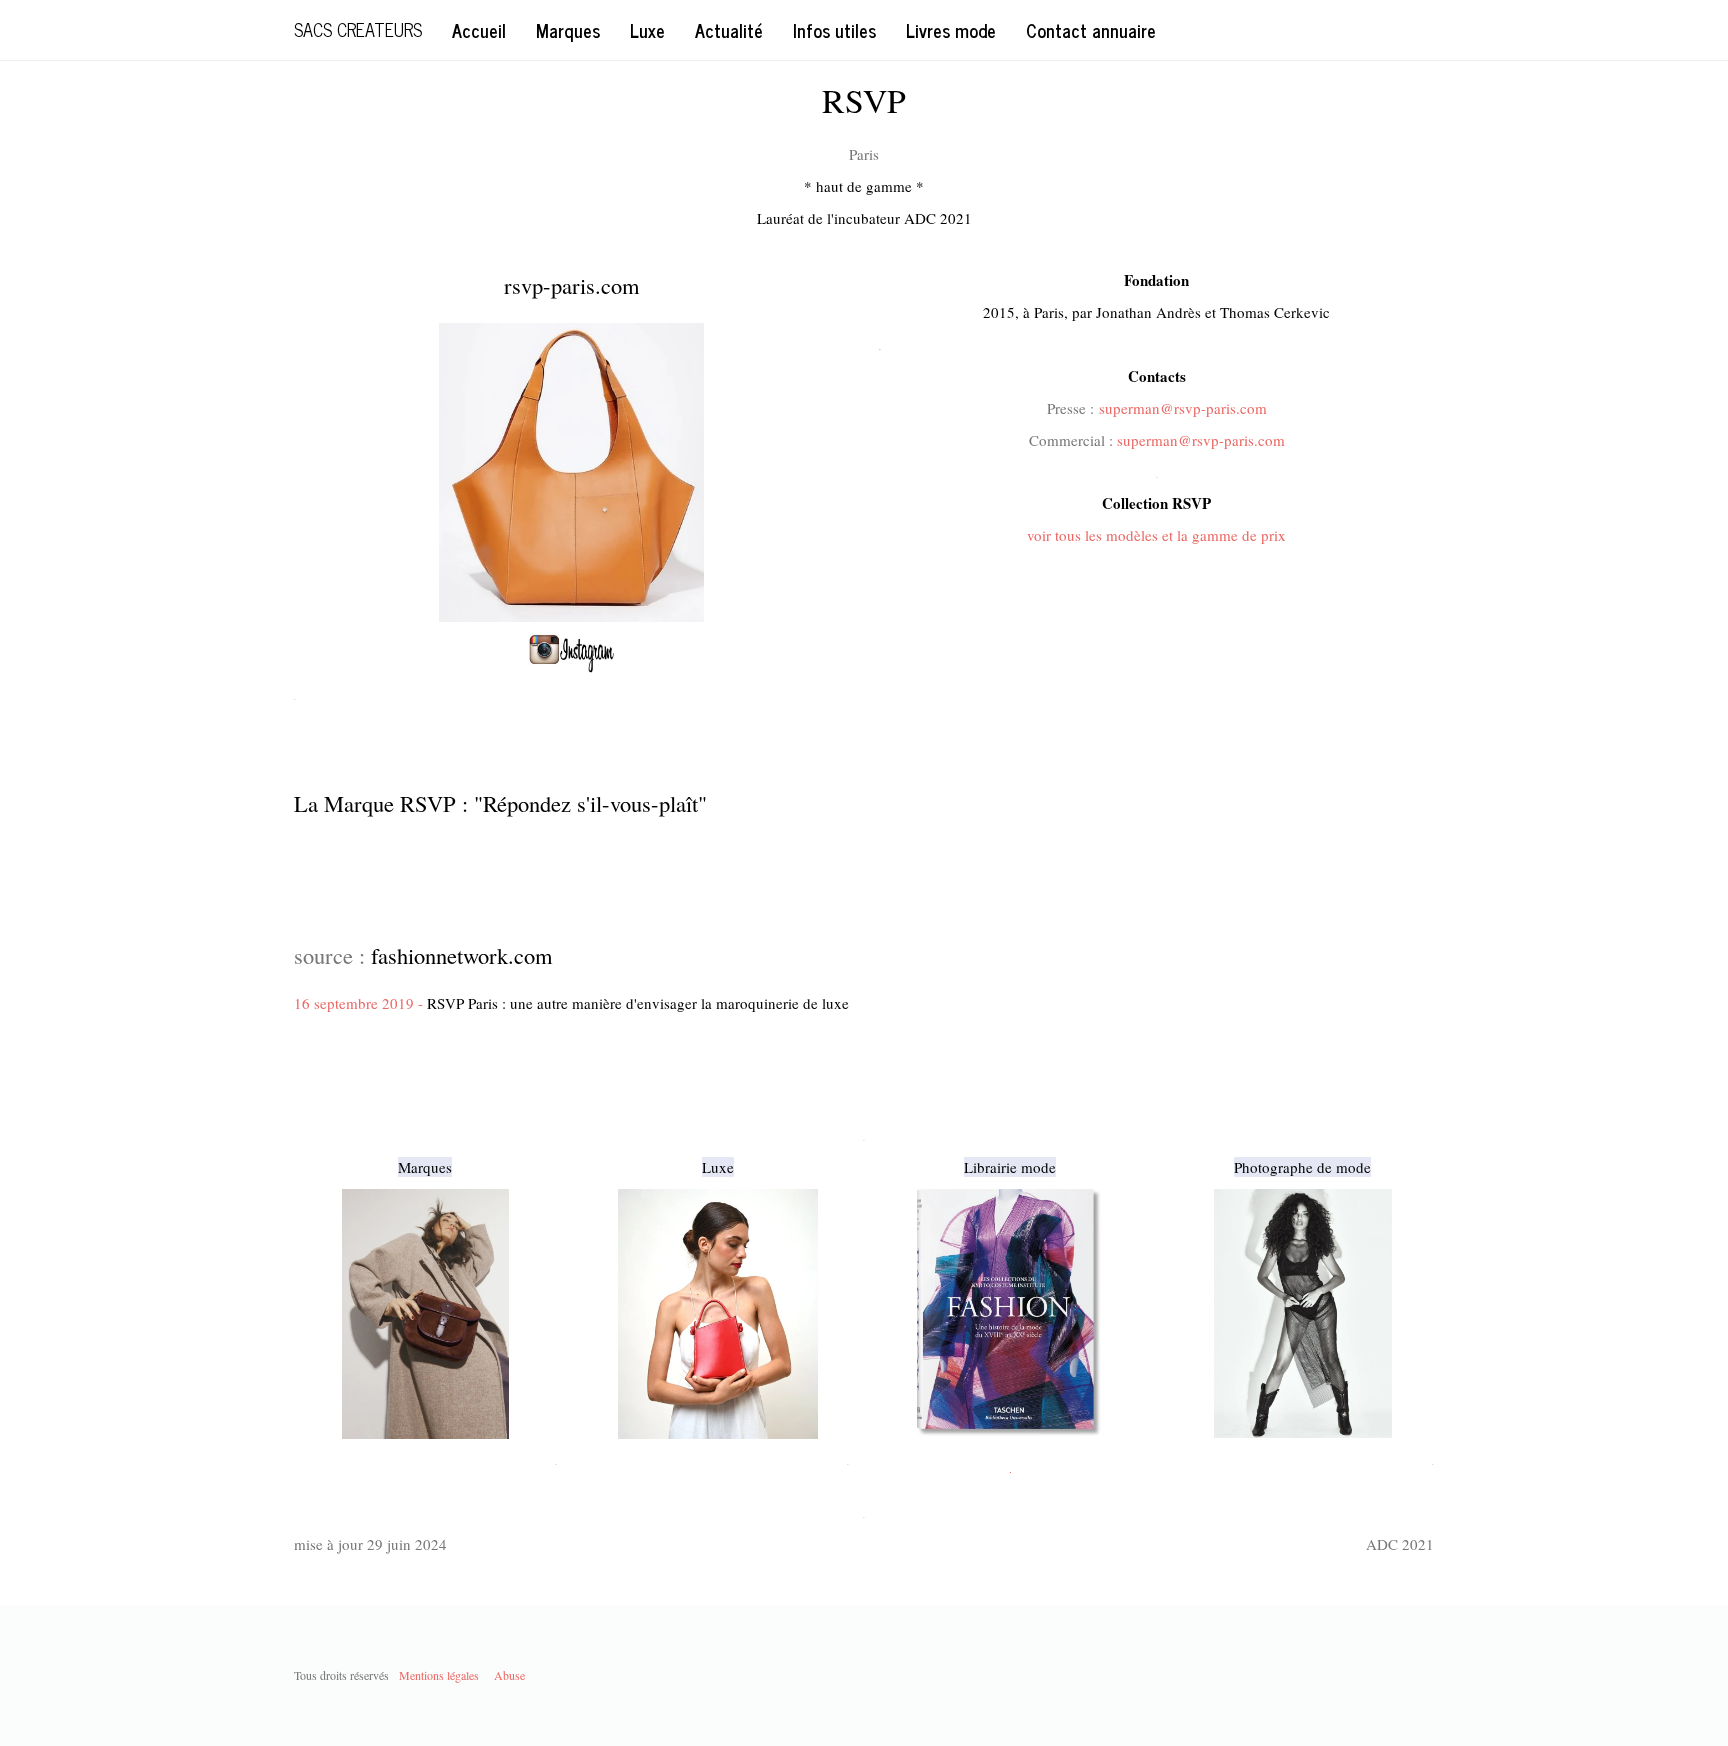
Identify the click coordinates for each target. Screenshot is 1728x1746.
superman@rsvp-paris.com (1183, 408)
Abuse (509, 1675)
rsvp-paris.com (572, 285)
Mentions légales (439, 1675)
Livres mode (951, 30)
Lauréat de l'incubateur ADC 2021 (864, 218)
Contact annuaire (1091, 30)
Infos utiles (834, 30)
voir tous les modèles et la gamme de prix (1156, 535)
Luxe (647, 30)
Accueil (479, 30)
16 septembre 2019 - (571, 1003)
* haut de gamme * (864, 186)
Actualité (729, 30)
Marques (568, 30)
